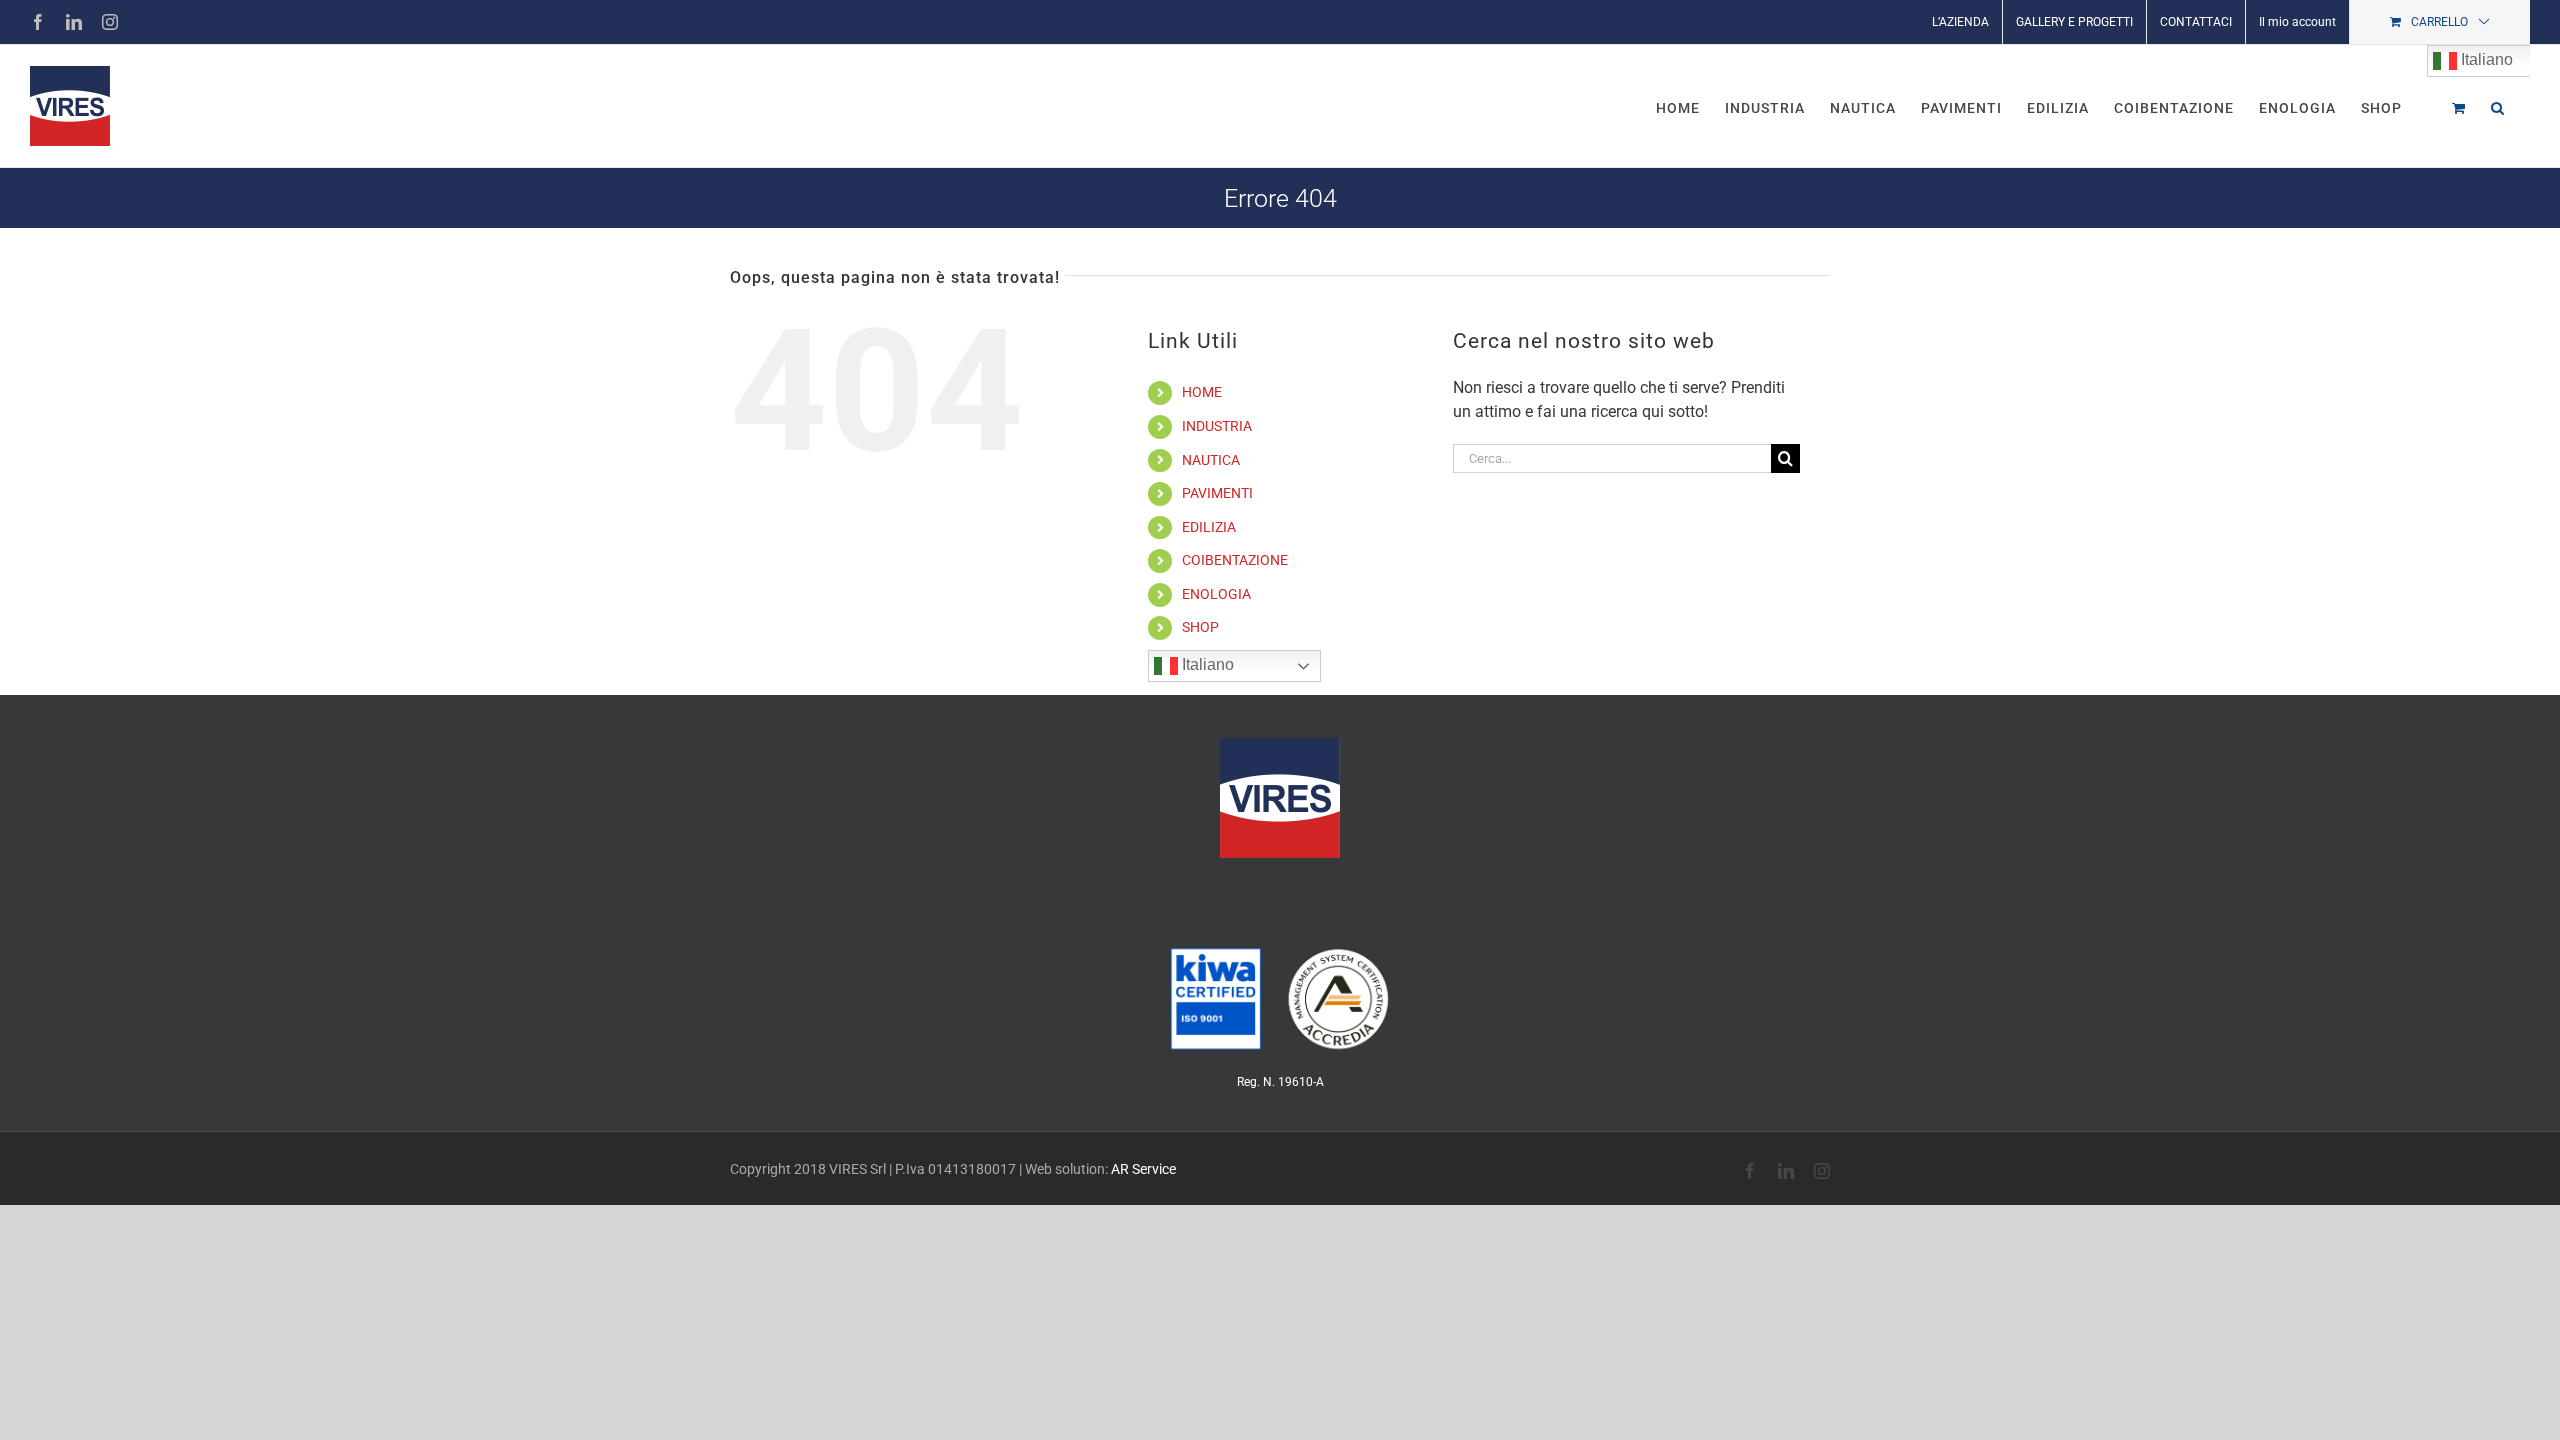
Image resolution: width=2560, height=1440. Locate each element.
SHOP (1200, 627)
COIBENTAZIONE (1235, 560)
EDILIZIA (1209, 527)
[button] (2498, 106)
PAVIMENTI (1217, 493)
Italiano (1206, 664)
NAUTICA (1211, 460)
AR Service (1143, 1169)
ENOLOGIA (1216, 594)
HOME (1202, 392)
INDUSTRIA (1217, 426)
